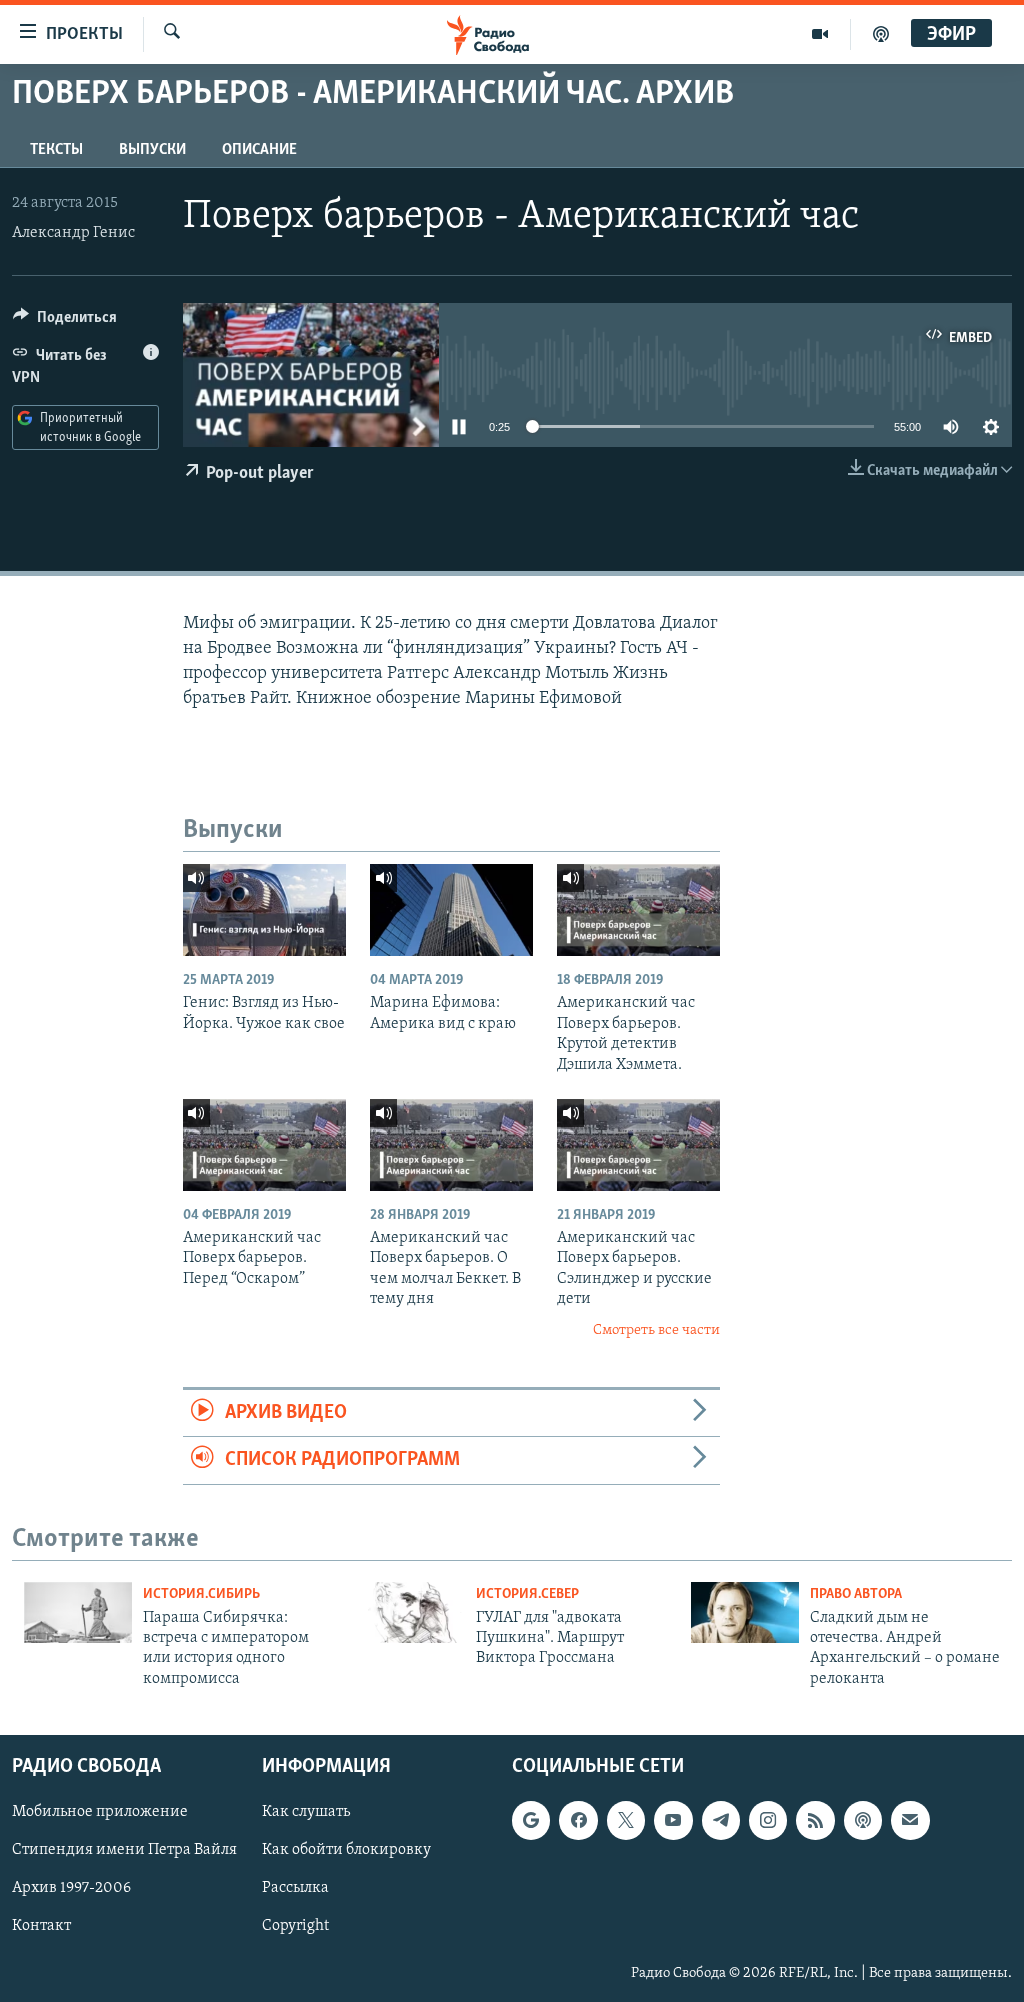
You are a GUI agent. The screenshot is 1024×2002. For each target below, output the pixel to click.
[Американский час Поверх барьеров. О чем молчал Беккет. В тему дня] (451, 1145)
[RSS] (815, 1821)
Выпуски (152, 150)
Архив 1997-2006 (71, 1889)
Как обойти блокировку (346, 1851)
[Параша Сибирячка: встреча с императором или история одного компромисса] (78, 1612)
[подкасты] (881, 34)
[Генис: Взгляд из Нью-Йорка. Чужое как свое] (264, 910)
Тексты (56, 150)
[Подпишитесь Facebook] (578, 1821)
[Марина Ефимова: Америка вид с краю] (451, 910)
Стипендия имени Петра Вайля (124, 1851)
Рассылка (295, 1889)
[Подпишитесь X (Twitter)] (626, 1821)
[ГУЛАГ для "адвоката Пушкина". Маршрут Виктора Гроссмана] (411, 1612)
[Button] (65, 322)
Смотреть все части (656, 1330)
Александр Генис (73, 233)
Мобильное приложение (100, 1813)
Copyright (295, 1927)
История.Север (527, 1594)
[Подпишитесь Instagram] (768, 1821)
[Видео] (820, 34)
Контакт (41, 1927)
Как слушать (306, 1813)
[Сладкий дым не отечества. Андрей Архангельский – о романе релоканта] (745, 1612)
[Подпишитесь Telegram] (721, 1821)
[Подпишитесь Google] (531, 1821)
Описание (259, 150)
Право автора (856, 1594)
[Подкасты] (863, 1821)
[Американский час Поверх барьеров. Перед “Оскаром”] (264, 1145)
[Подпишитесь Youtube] (673, 1821)
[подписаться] (910, 1821)
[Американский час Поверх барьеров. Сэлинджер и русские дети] (638, 1145)
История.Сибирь (201, 1594)
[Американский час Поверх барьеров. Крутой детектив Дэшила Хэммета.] (638, 910)
